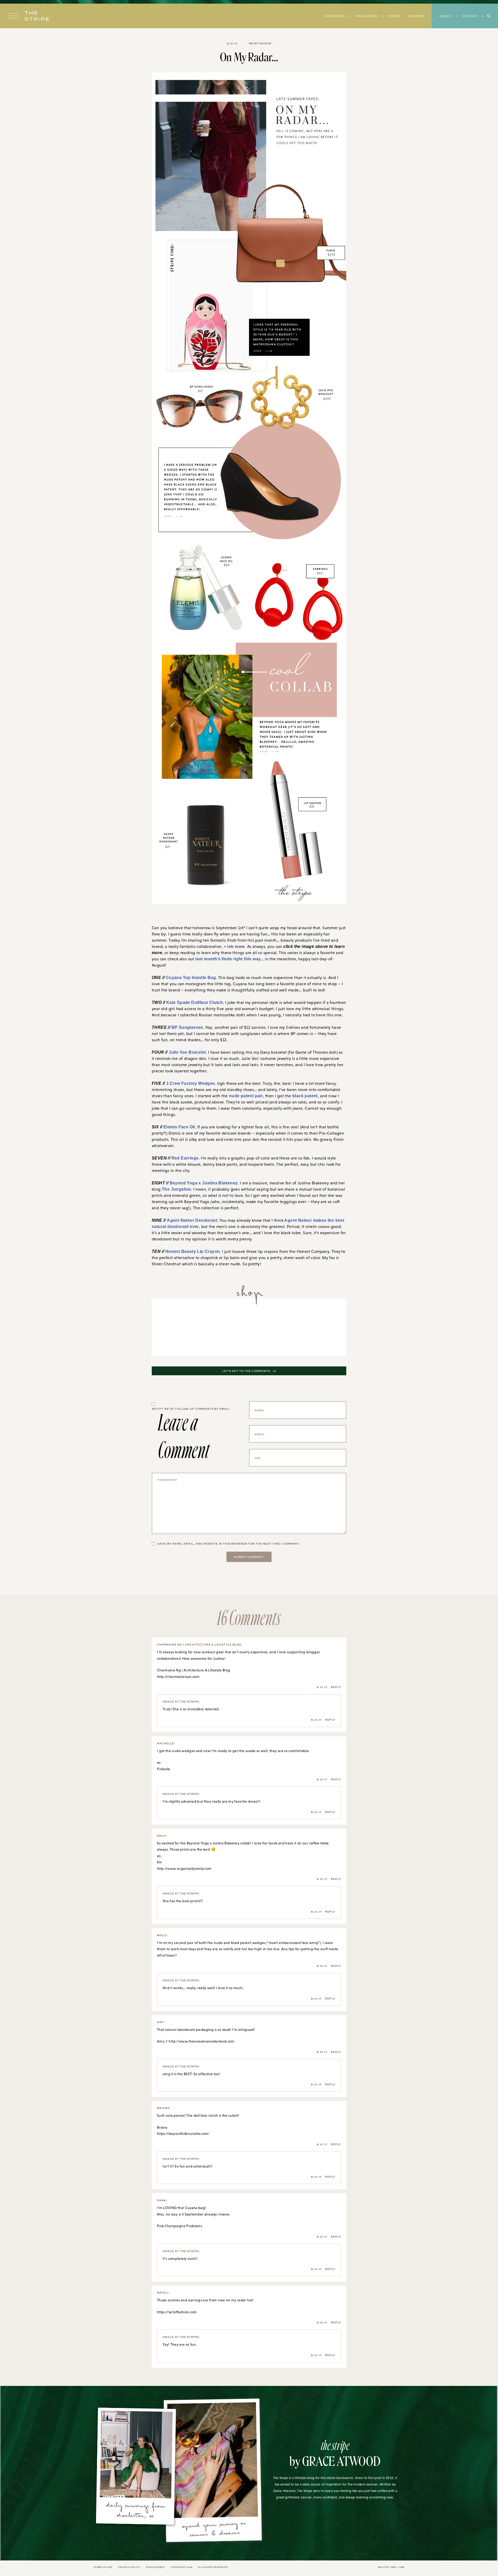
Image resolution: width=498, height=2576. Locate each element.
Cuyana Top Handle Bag (187, 972)
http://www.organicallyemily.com (184, 1866)
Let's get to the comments (246, 1369)
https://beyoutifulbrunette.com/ (183, 2131)
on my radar (260, 43)
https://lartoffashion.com (177, 2310)
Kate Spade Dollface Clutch (192, 997)
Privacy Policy (129, 2565)
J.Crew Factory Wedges (187, 1079)
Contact (470, 16)
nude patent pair (245, 1092)
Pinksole (164, 1767)
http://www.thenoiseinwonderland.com (201, 2039)
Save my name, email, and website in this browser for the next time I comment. (229, 1542)
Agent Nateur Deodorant (190, 1218)
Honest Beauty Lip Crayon (189, 1249)
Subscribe (335, 16)
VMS (393, 2565)
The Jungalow (165, 1186)
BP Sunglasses (182, 1023)
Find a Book (366, 16)
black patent (302, 1092)
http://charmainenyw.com (178, 1675)
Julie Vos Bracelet (184, 1048)
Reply (336, 1685)
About (446, 16)
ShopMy (416, 16)
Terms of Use (103, 2565)
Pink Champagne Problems (179, 2224)
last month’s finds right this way (225, 960)
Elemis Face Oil (177, 1123)
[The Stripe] (37, 16)
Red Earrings (181, 1155)
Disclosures (155, 2565)
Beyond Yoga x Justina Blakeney (199, 1180)
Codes (393, 16)
